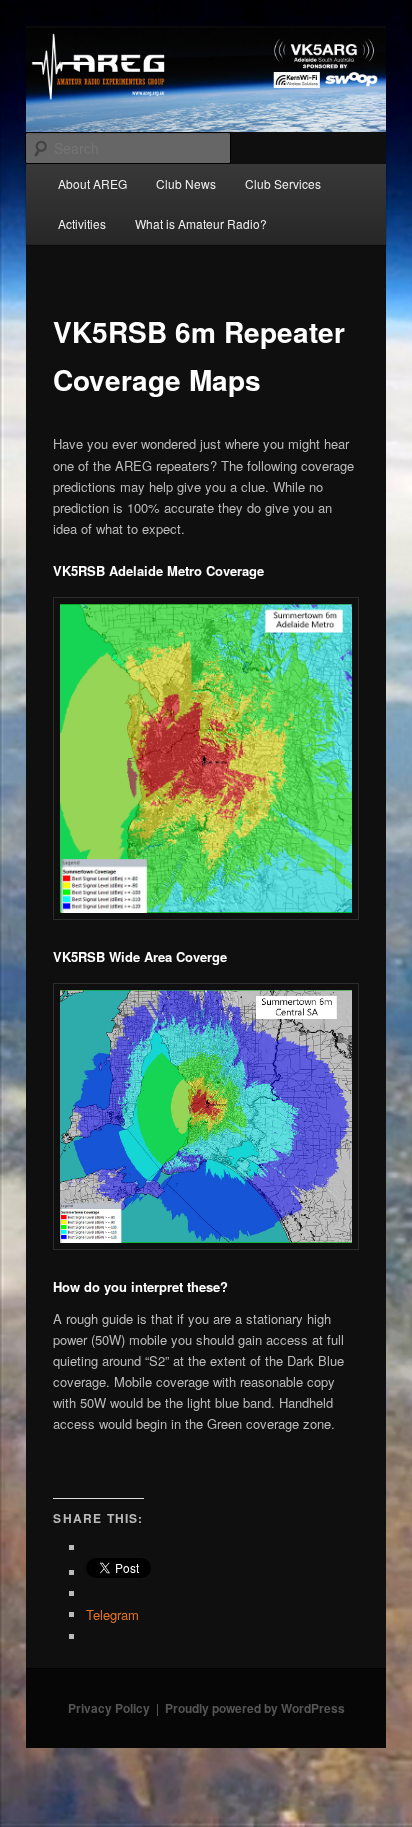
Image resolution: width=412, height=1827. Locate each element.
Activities (82, 223)
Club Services (283, 183)
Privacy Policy (109, 1708)
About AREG (92, 183)
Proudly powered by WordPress (255, 1708)
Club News (186, 183)
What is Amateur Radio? (201, 223)
